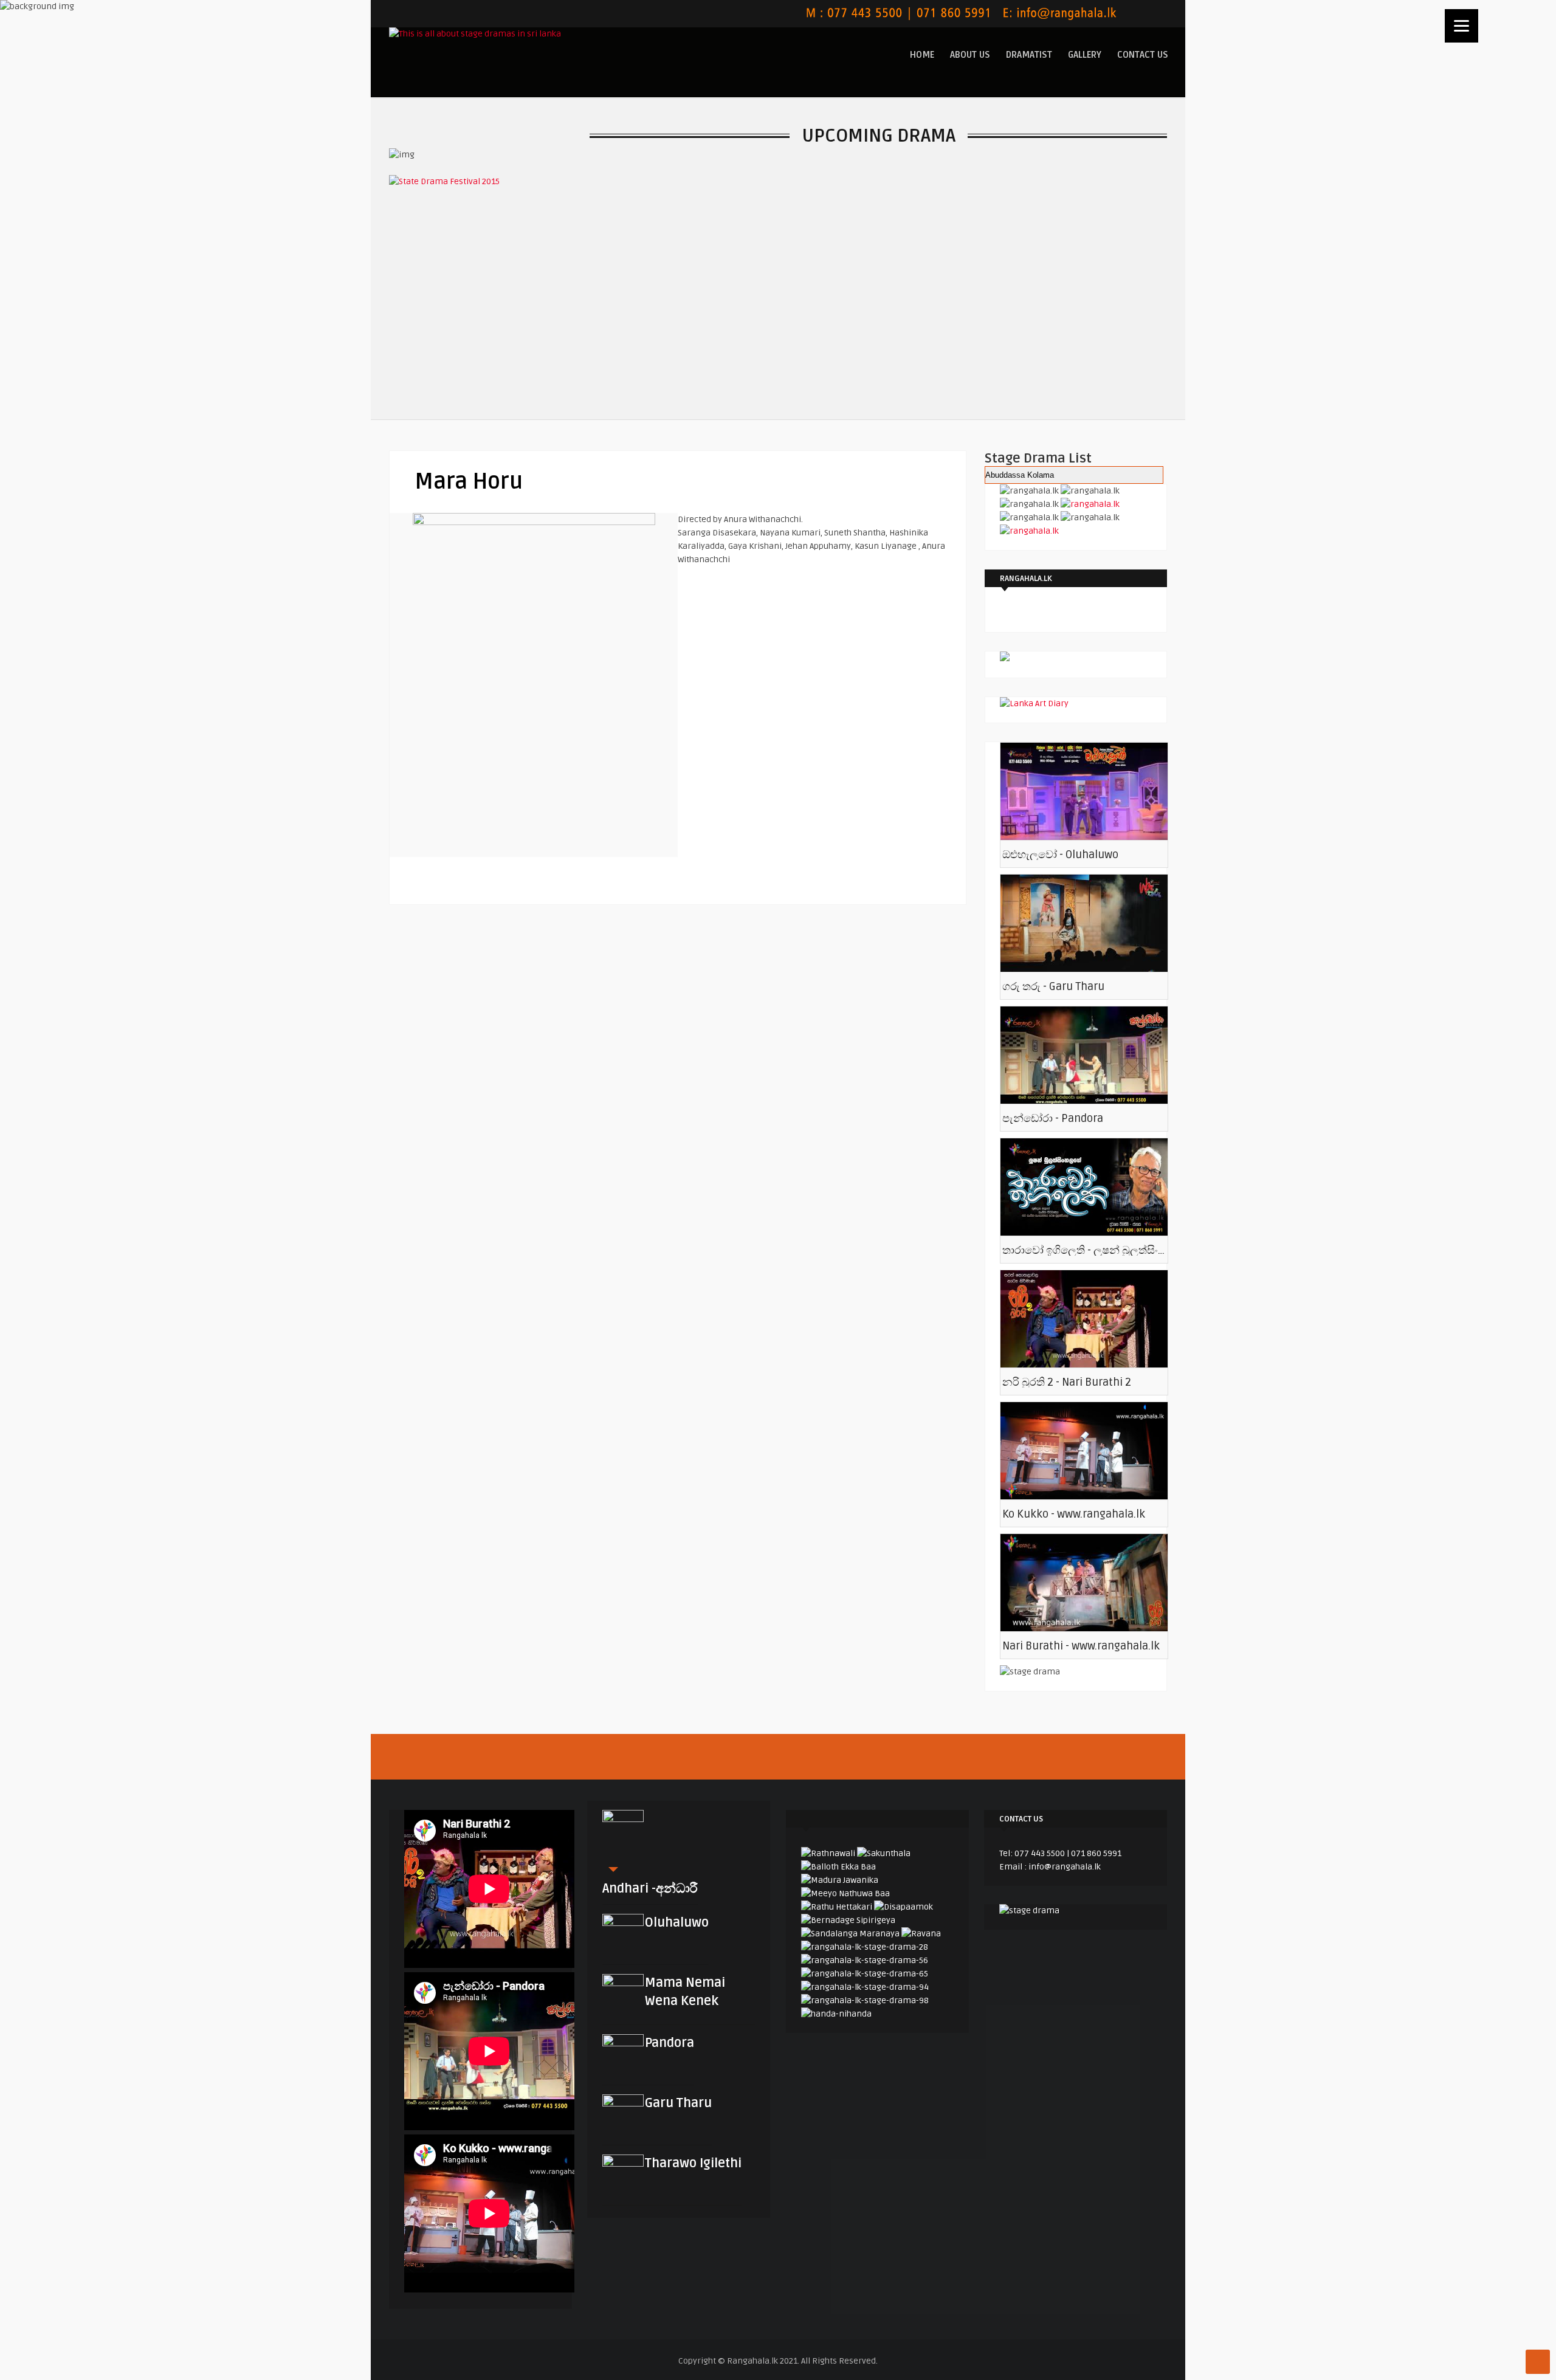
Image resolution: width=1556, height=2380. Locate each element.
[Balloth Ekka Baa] (838, 1867)
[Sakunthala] (884, 1853)
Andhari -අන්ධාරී (650, 1889)
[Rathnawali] (828, 1853)
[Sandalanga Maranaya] (850, 1934)
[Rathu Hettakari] (837, 1907)
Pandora (670, 2043)
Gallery (1085, 55)
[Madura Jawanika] (840, 1880)
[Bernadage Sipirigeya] (848, 1920)
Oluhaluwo (677, 1923)
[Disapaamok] (904, 1907)
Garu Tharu (678, 2103)
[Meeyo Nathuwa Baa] (845, 1893)
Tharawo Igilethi (693, 2163)
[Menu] (1461, 26)
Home (922, 55)
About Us (970, 55)
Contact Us (1143, 55)
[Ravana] (921, 1934)
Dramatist (1029, 55)
